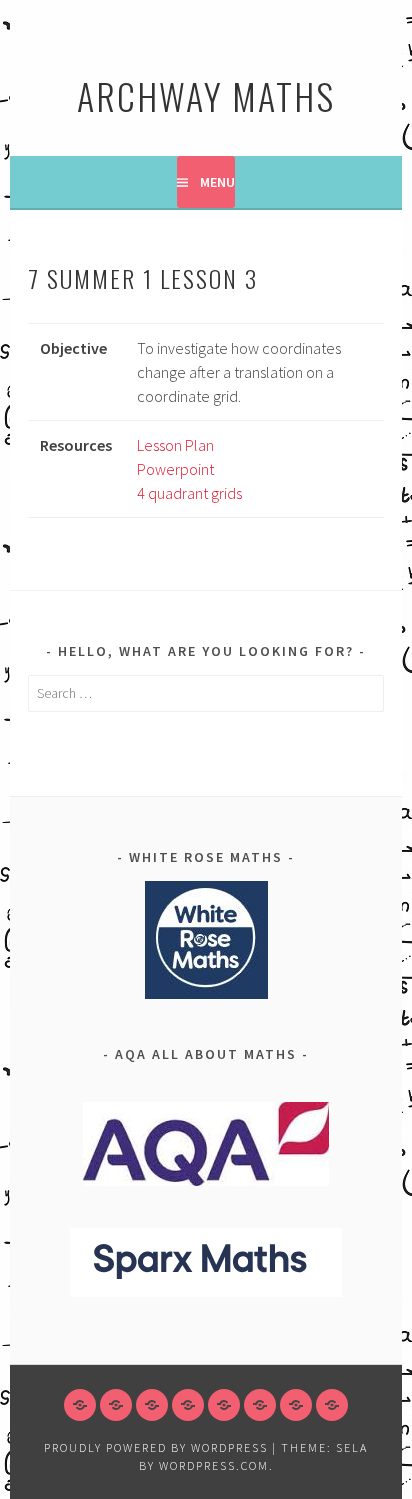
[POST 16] (296, 1405)
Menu (217, 182)
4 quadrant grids (189, 493)
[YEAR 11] (260, 1405)
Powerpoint (175, 469)
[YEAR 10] (224, 1405)
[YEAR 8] (152, 1405)
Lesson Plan (175, 445)
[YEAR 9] (188, 1405)
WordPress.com (214, 1465)
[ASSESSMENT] (332, 1405)
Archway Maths (206, 95)
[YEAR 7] (116, 1405)
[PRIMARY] (80, 1405)
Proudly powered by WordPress (156, 1447)
